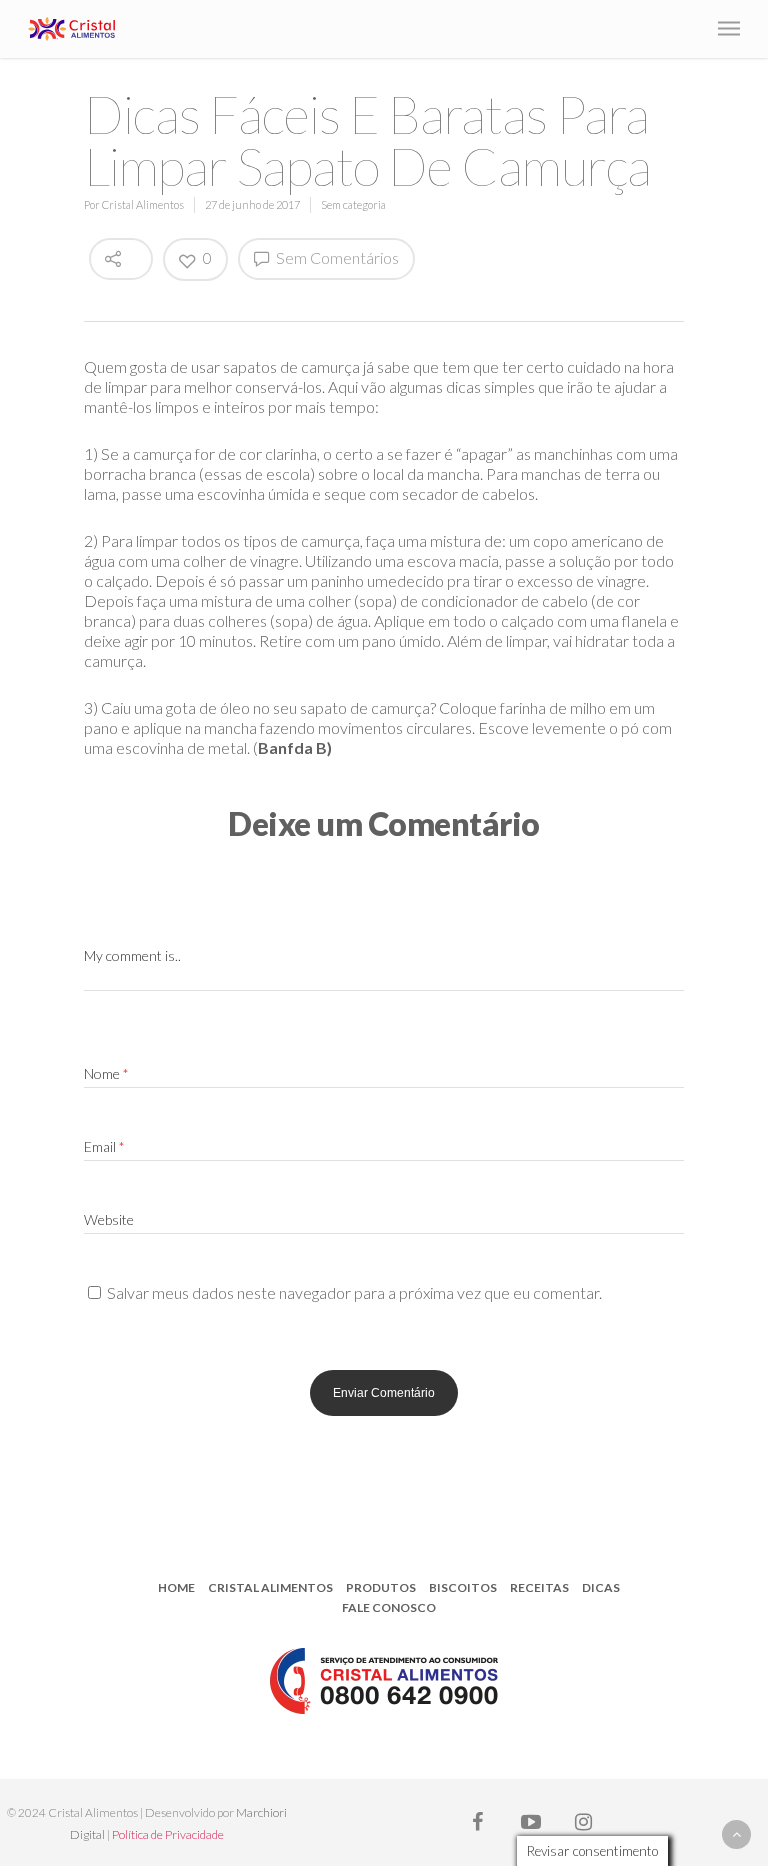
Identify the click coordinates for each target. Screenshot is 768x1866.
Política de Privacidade (168, 1834)
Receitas (539, 1587)
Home (176, 1587)
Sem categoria (353, 204)
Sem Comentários (336, 257)
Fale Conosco (389, 1607)
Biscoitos (463, 1587)
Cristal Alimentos (143, 204)
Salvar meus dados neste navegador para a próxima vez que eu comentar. (354, 1292)
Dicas (601, 1587)
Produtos (381, 1587)
